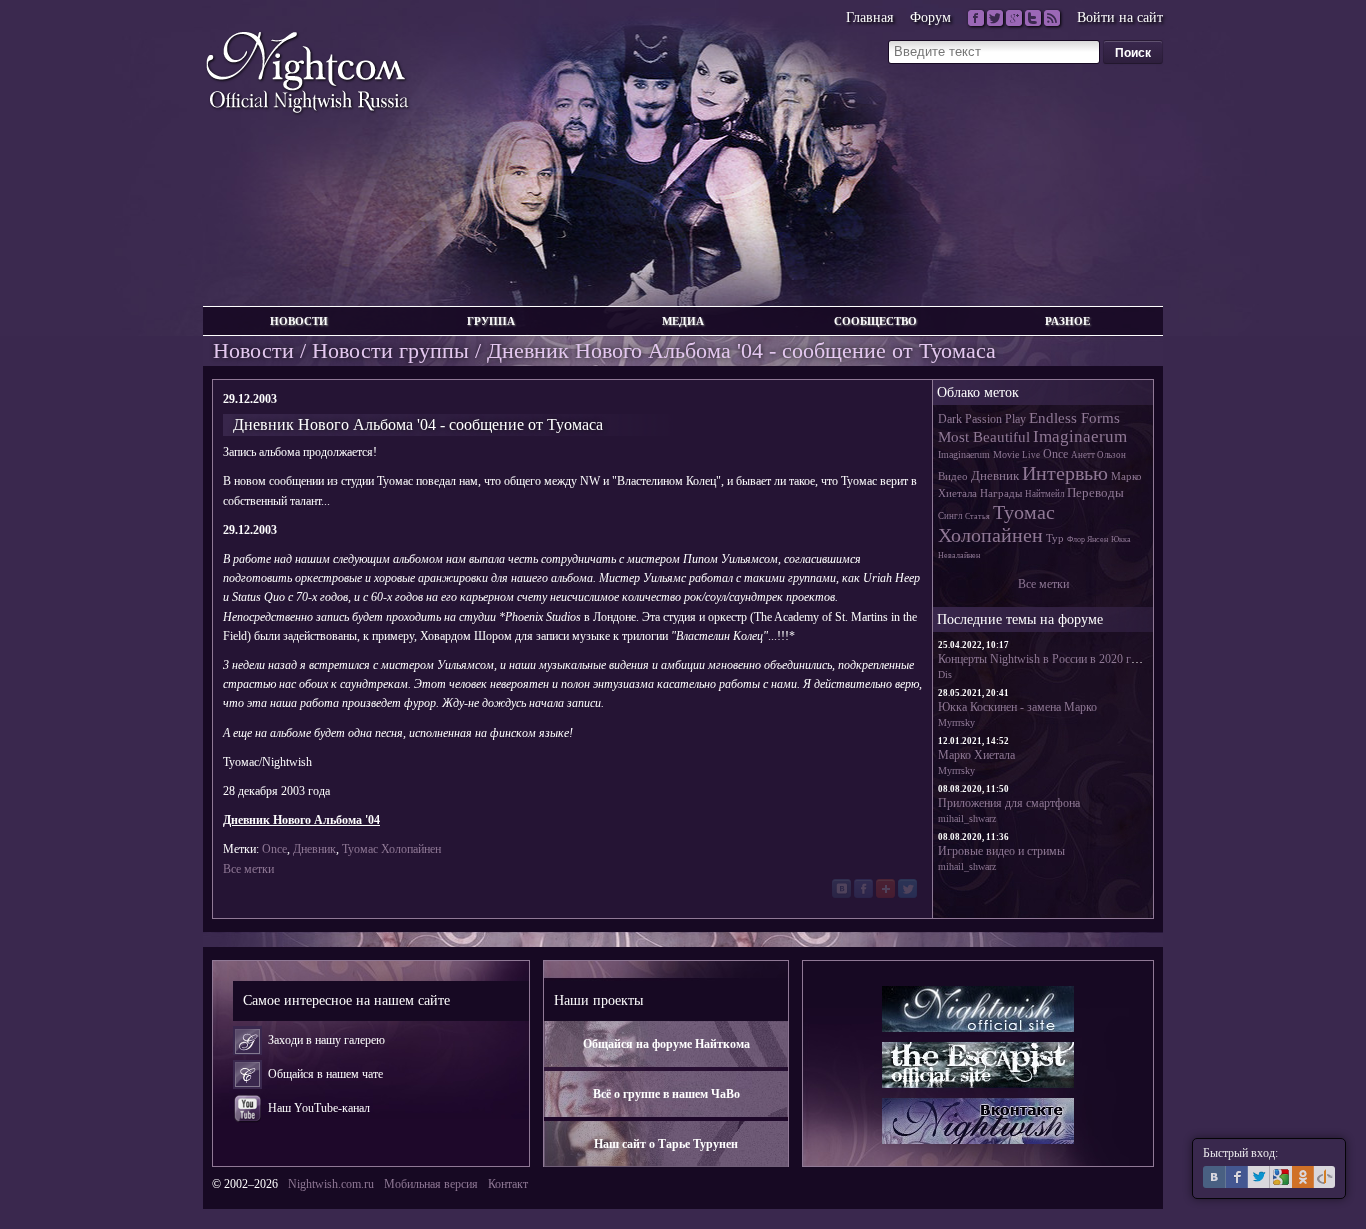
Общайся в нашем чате (325, 1074)
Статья (977, 516)
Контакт (508, 1184)
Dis (945, 674)
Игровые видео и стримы (1001, 851)
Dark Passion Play (982, 419)
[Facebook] (976, 18)
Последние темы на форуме (1020, 619)
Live (1031, 455)
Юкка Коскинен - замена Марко (1017, 707)
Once (274, 849)
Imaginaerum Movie (978, 454)
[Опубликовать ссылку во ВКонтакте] (841, 888)
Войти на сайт (1120, 17)
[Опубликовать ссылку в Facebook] (863, 888)
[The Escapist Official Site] (978, 1065)
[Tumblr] (1033, 18)
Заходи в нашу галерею (326, 1040)
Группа (491, 321)
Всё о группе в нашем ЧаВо (666, 1094)
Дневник (314, 849)
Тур (1055, 538)
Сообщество (875, 321)
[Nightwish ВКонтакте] (978, 1121)
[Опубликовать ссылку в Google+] (885, 888)
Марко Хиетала (976, 755)
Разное (1067, 321)
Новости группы (390, 350)
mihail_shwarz (967, 818)
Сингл (950, 516)
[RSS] (1052, 18)
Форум (930, 17)
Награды (1001, 493)
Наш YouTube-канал (319, 1108)
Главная (869, 17)
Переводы (1095, 492)
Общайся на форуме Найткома (666, 1044)
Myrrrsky (956, 722)
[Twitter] (995, 18)
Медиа (683, 321)
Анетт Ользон (1098, 455)
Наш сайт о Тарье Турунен (666, 1144)
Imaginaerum (1080, 436)
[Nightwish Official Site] (978, 1009)
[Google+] (1014, 18)
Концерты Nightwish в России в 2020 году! (1045, 659)
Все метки (248, 869)
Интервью (1065, 473)
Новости (299, 321)
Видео (953, 476)
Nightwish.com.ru (331, 1184)
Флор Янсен (1087, 539)
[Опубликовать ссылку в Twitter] (907, 888)
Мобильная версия (431, 1184)
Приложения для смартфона (1009, 803)
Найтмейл (1044, 494)
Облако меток (978, 392)
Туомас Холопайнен (391, 849)
